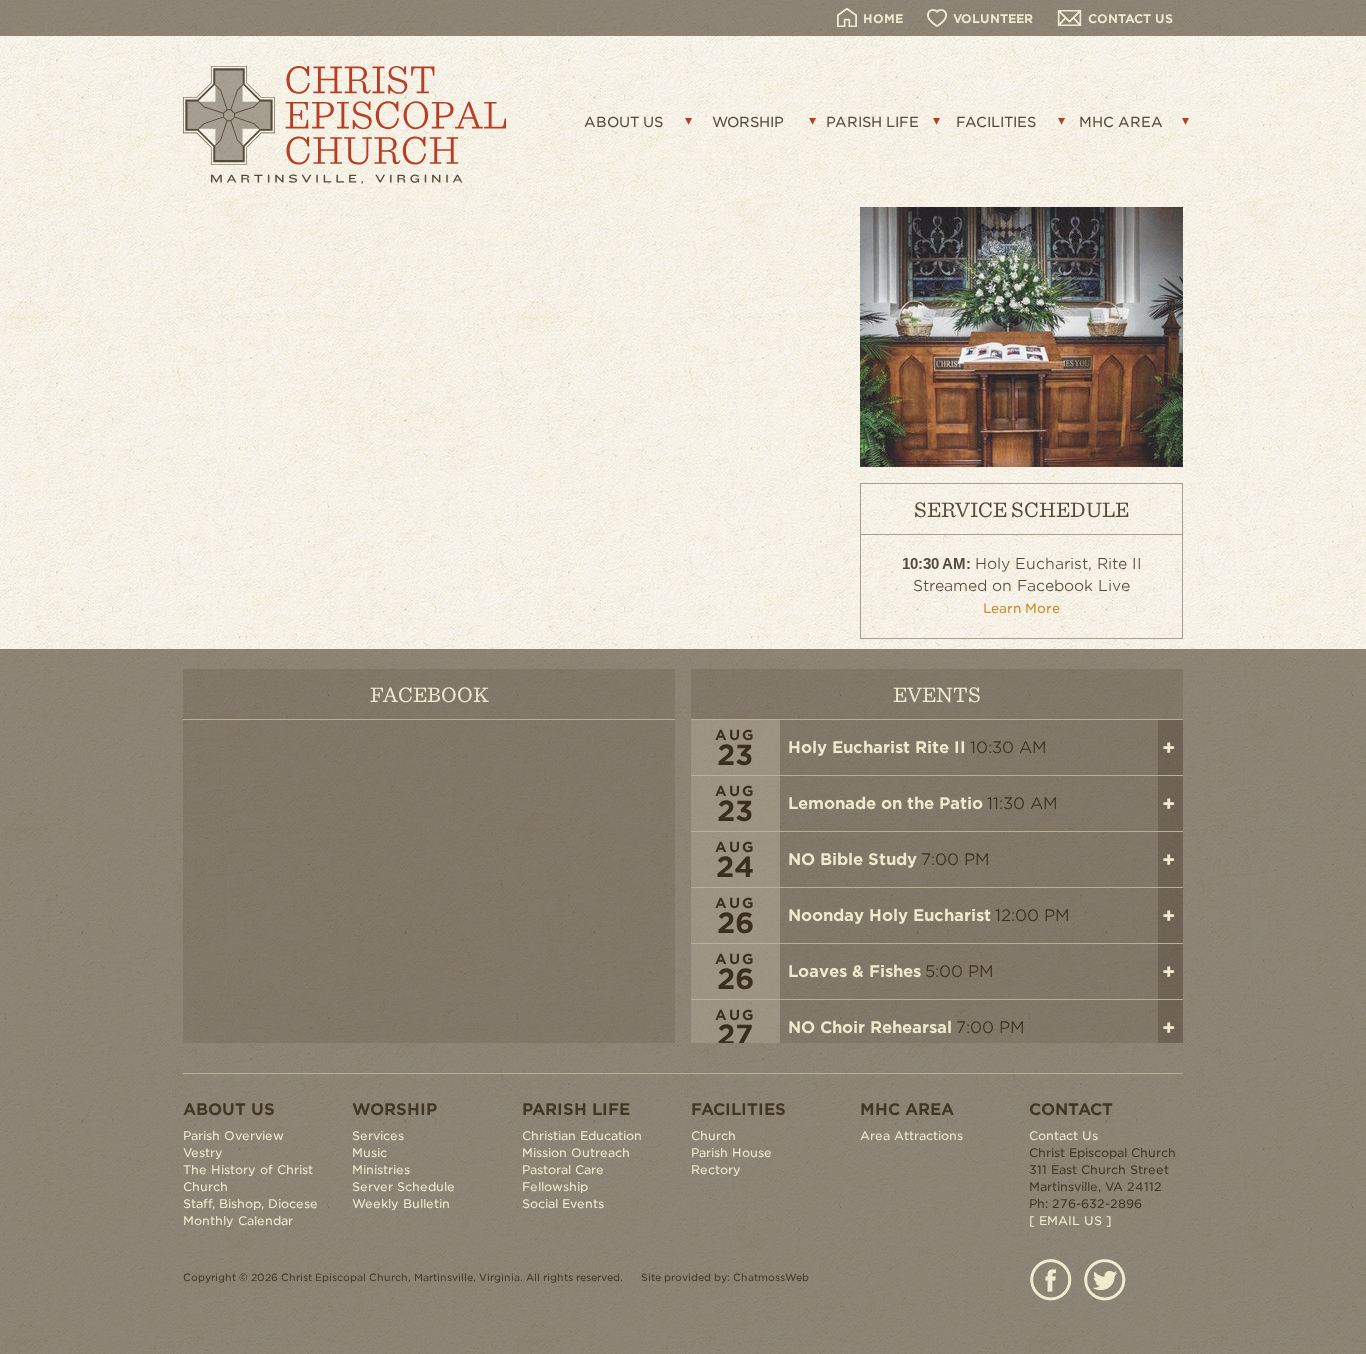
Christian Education (582, 1135)
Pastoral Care (563, 1169)
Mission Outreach (576, 1152)
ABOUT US (623, 122)
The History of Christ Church (248, 1178)
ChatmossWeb (771, 1277)
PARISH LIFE (872, 122)
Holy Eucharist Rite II (877, 747)
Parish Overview (233, 1135)
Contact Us (1063, 1135)
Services (378, 1135)
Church (713, 1135)
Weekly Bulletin (401, 1203)
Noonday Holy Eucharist (889, 915)
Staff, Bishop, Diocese (250, 1203)
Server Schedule (403, 1186)
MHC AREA (1121, 122)
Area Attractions (911, 1135)
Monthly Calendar (238, 1220)
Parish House (731, 1152)
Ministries (381, 1169)
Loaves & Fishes (854, 971)
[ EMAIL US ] (1070, 1220)
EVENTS (937, 693)
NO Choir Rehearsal (870, 1027)
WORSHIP (748, 122)
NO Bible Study (852, 859)
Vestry (203, 1152)
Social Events (563, 1203)
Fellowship (555, 1186)
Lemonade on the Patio (885, 803)
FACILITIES (996, 122)
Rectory (716, 1169)
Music (369, 1152)
